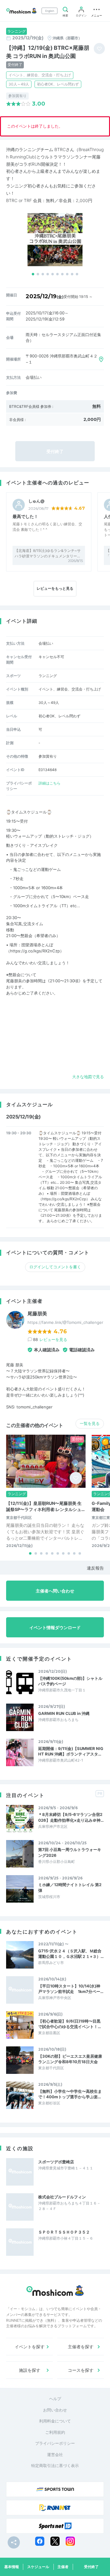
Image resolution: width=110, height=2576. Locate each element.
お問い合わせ (55, 2410)
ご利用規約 (55, 2432)
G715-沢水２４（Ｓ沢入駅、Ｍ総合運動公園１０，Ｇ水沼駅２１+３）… (71, 1954)
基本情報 (12, 2567)
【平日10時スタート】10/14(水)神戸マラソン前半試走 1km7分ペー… (71, 1989)
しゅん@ (36, 501)
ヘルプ (55, 2399)
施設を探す (30, 2370)
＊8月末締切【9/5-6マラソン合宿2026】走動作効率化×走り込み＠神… (71, 1817)
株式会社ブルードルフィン (62, 2197)
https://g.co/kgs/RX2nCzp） (37, 951)
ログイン (81, 15)
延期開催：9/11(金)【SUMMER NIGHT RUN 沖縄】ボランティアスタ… (71, 1751)
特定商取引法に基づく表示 (55, 2465)
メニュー (97, 15)
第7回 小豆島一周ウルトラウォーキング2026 (70, 1852)
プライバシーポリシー (55, 2443)
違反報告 (95, 1568)
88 (50, 1339)
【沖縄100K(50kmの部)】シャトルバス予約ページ (70, 1681)
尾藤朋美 (37, 1314)
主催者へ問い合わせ (55, 1591)
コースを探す (81, 2370)
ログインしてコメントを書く (55, 1267)
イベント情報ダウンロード (55, 1627)
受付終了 (91, 2567)
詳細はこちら (50, 783)
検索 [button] (65, 15)
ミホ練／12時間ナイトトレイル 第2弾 (70, 1887)
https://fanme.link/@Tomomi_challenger (65, 1322)
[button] (33, 274)
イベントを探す (30, 2347)
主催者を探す (81, 2347)
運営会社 (55, 2455)
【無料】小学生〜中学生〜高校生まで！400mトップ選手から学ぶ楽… (70, 2094)
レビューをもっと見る (55, 588)
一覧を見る (90, 1423)
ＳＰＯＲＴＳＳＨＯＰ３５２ (64, 2232)
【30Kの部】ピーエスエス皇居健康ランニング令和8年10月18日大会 (70, 2059)
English (50, 11)
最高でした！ (25, 516)
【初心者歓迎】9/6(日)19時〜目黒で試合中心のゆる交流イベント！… (70, 2024)
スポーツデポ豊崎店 (56, 2162)
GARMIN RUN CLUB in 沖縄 (64, 1713)
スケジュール (38, 2567)
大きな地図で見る (88, 1077)
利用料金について (55, 2421)
